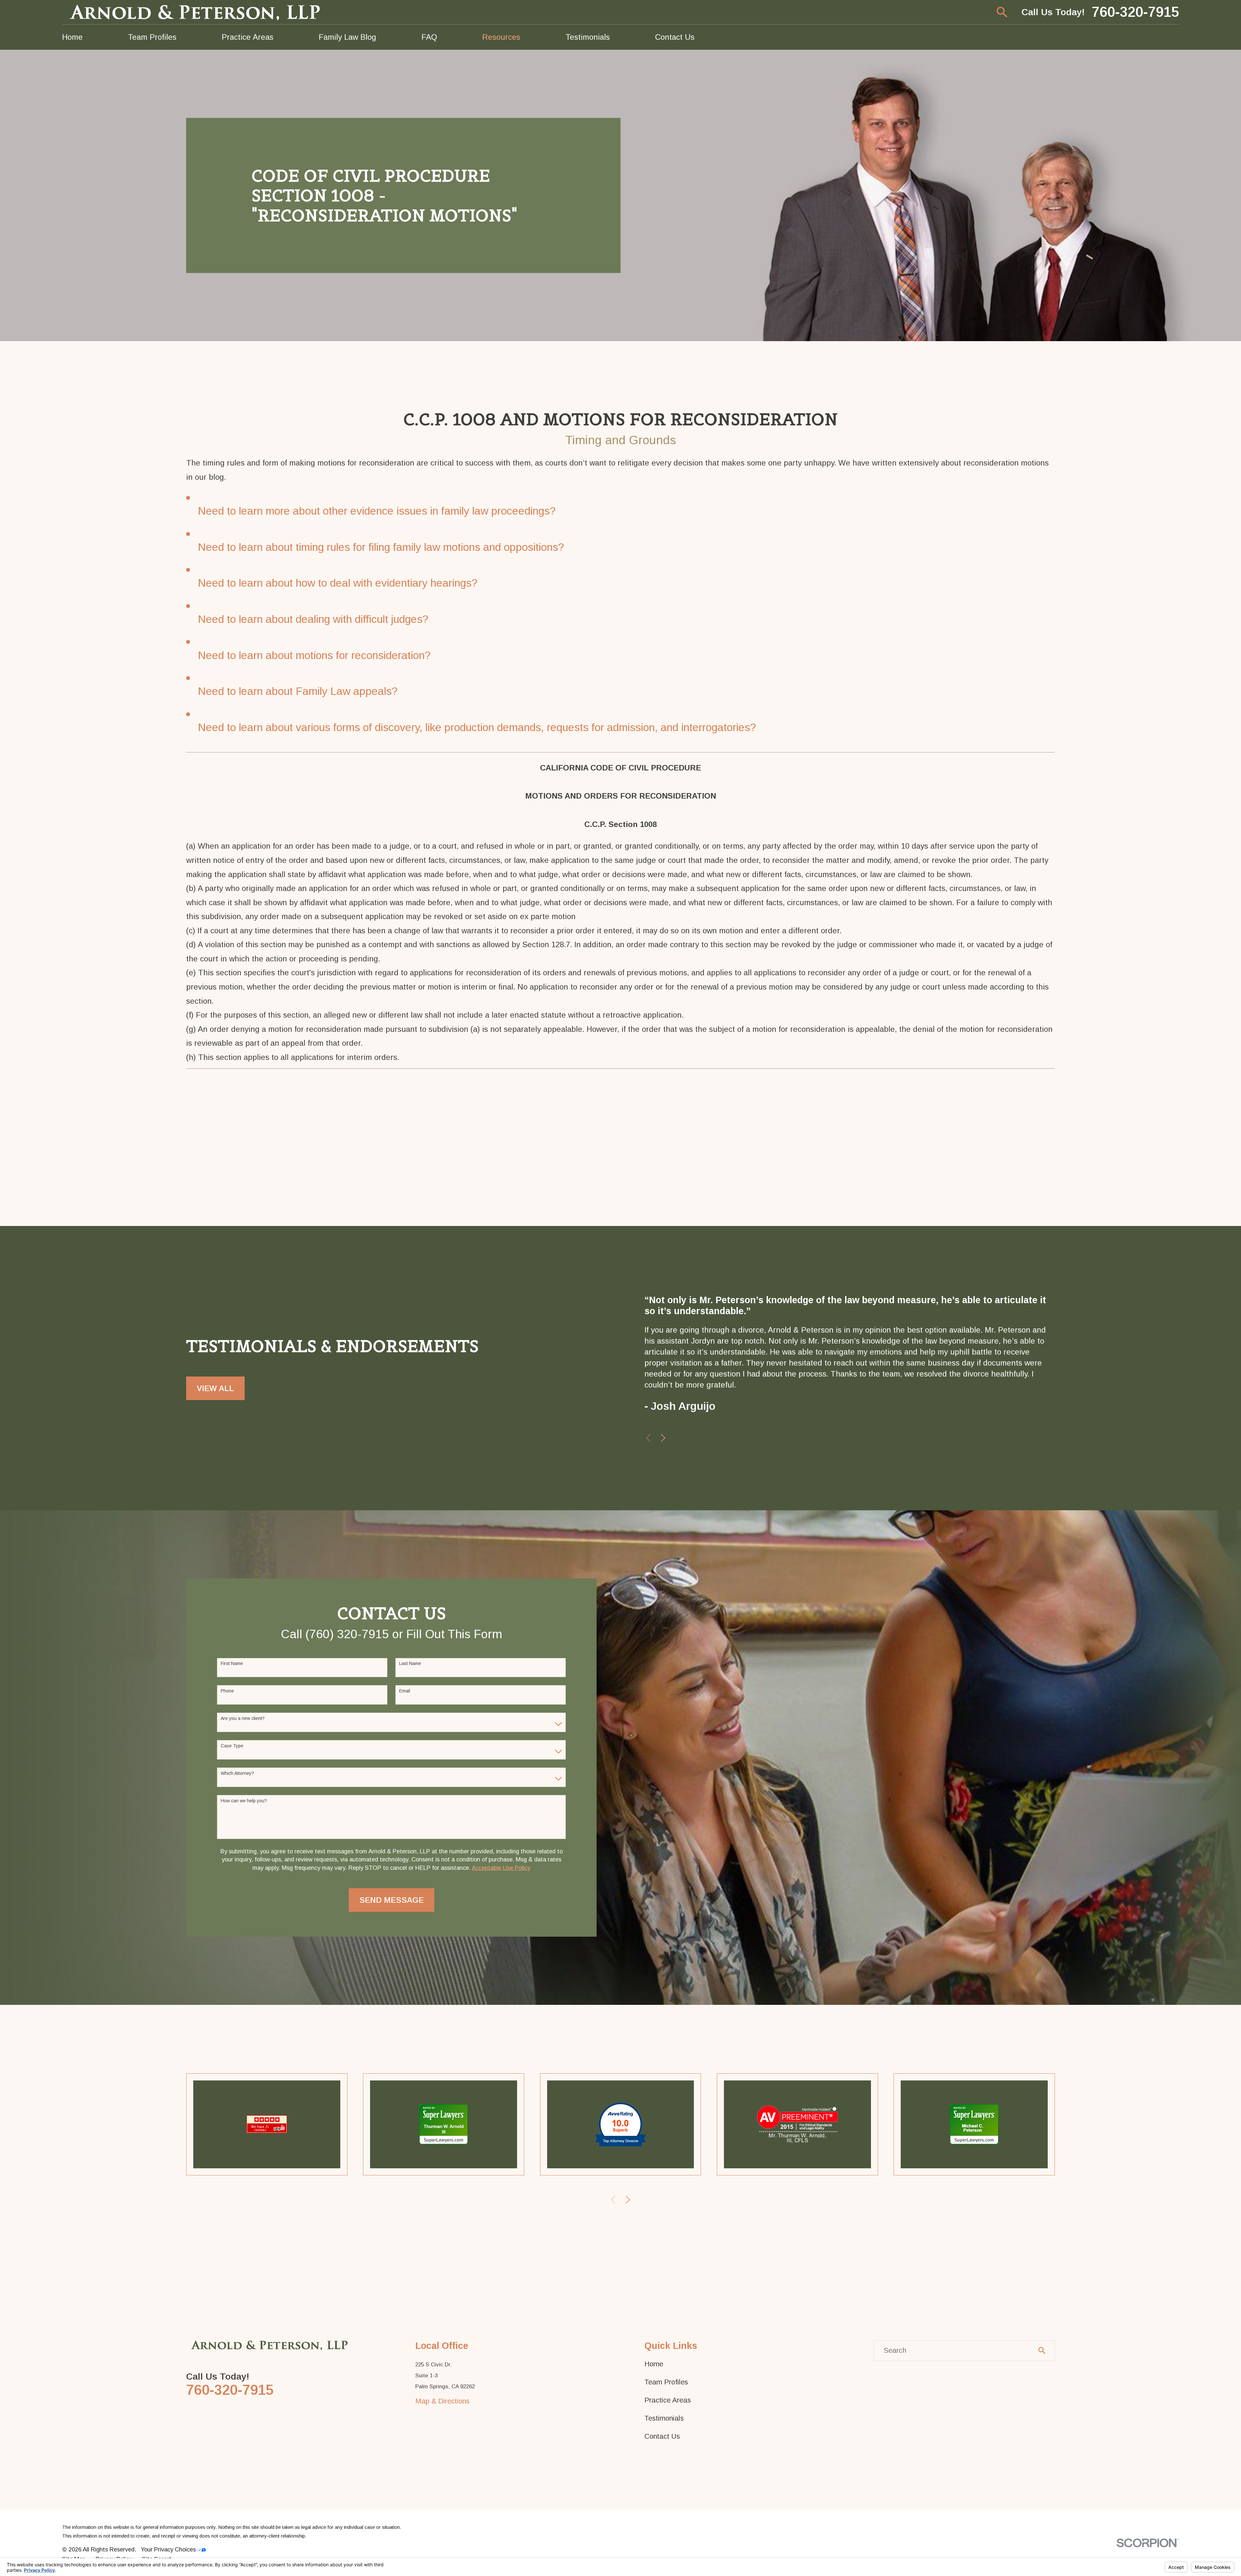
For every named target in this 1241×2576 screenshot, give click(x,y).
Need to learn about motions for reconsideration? (314, 655)
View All (215, 1388)
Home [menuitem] (72, 37)
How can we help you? (244, 1801)
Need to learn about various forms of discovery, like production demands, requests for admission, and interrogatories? (477, 727)
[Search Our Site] (1042, 2351)
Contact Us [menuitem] (675, 37)
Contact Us (662, 2436)
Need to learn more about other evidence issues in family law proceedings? (377, 511)
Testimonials (664, 2418)
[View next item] (663, 1438)
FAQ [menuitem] (429, 37)
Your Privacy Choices (169, 2549)
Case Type (232, 1746)
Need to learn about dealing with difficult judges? (313, 619)
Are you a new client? (243, 1718)
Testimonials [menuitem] (588, 37)
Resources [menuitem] (501, 37)
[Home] (196, 12)
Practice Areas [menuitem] (248, 37)
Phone (227, 1691)
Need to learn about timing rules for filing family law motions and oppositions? (381, 547)
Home (654, 2364)
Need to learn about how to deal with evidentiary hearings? (338, 583)
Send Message (392, 1900)
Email (405, 1691)
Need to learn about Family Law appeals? (298, 691)
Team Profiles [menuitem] (152, 37)
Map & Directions (442, 2401)
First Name (232, 1663)
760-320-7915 (1135, 12)
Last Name (410, 1663)
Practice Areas (668, 2400)
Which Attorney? (237, 1773)
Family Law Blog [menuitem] (347, 37)
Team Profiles (666, 2382)
